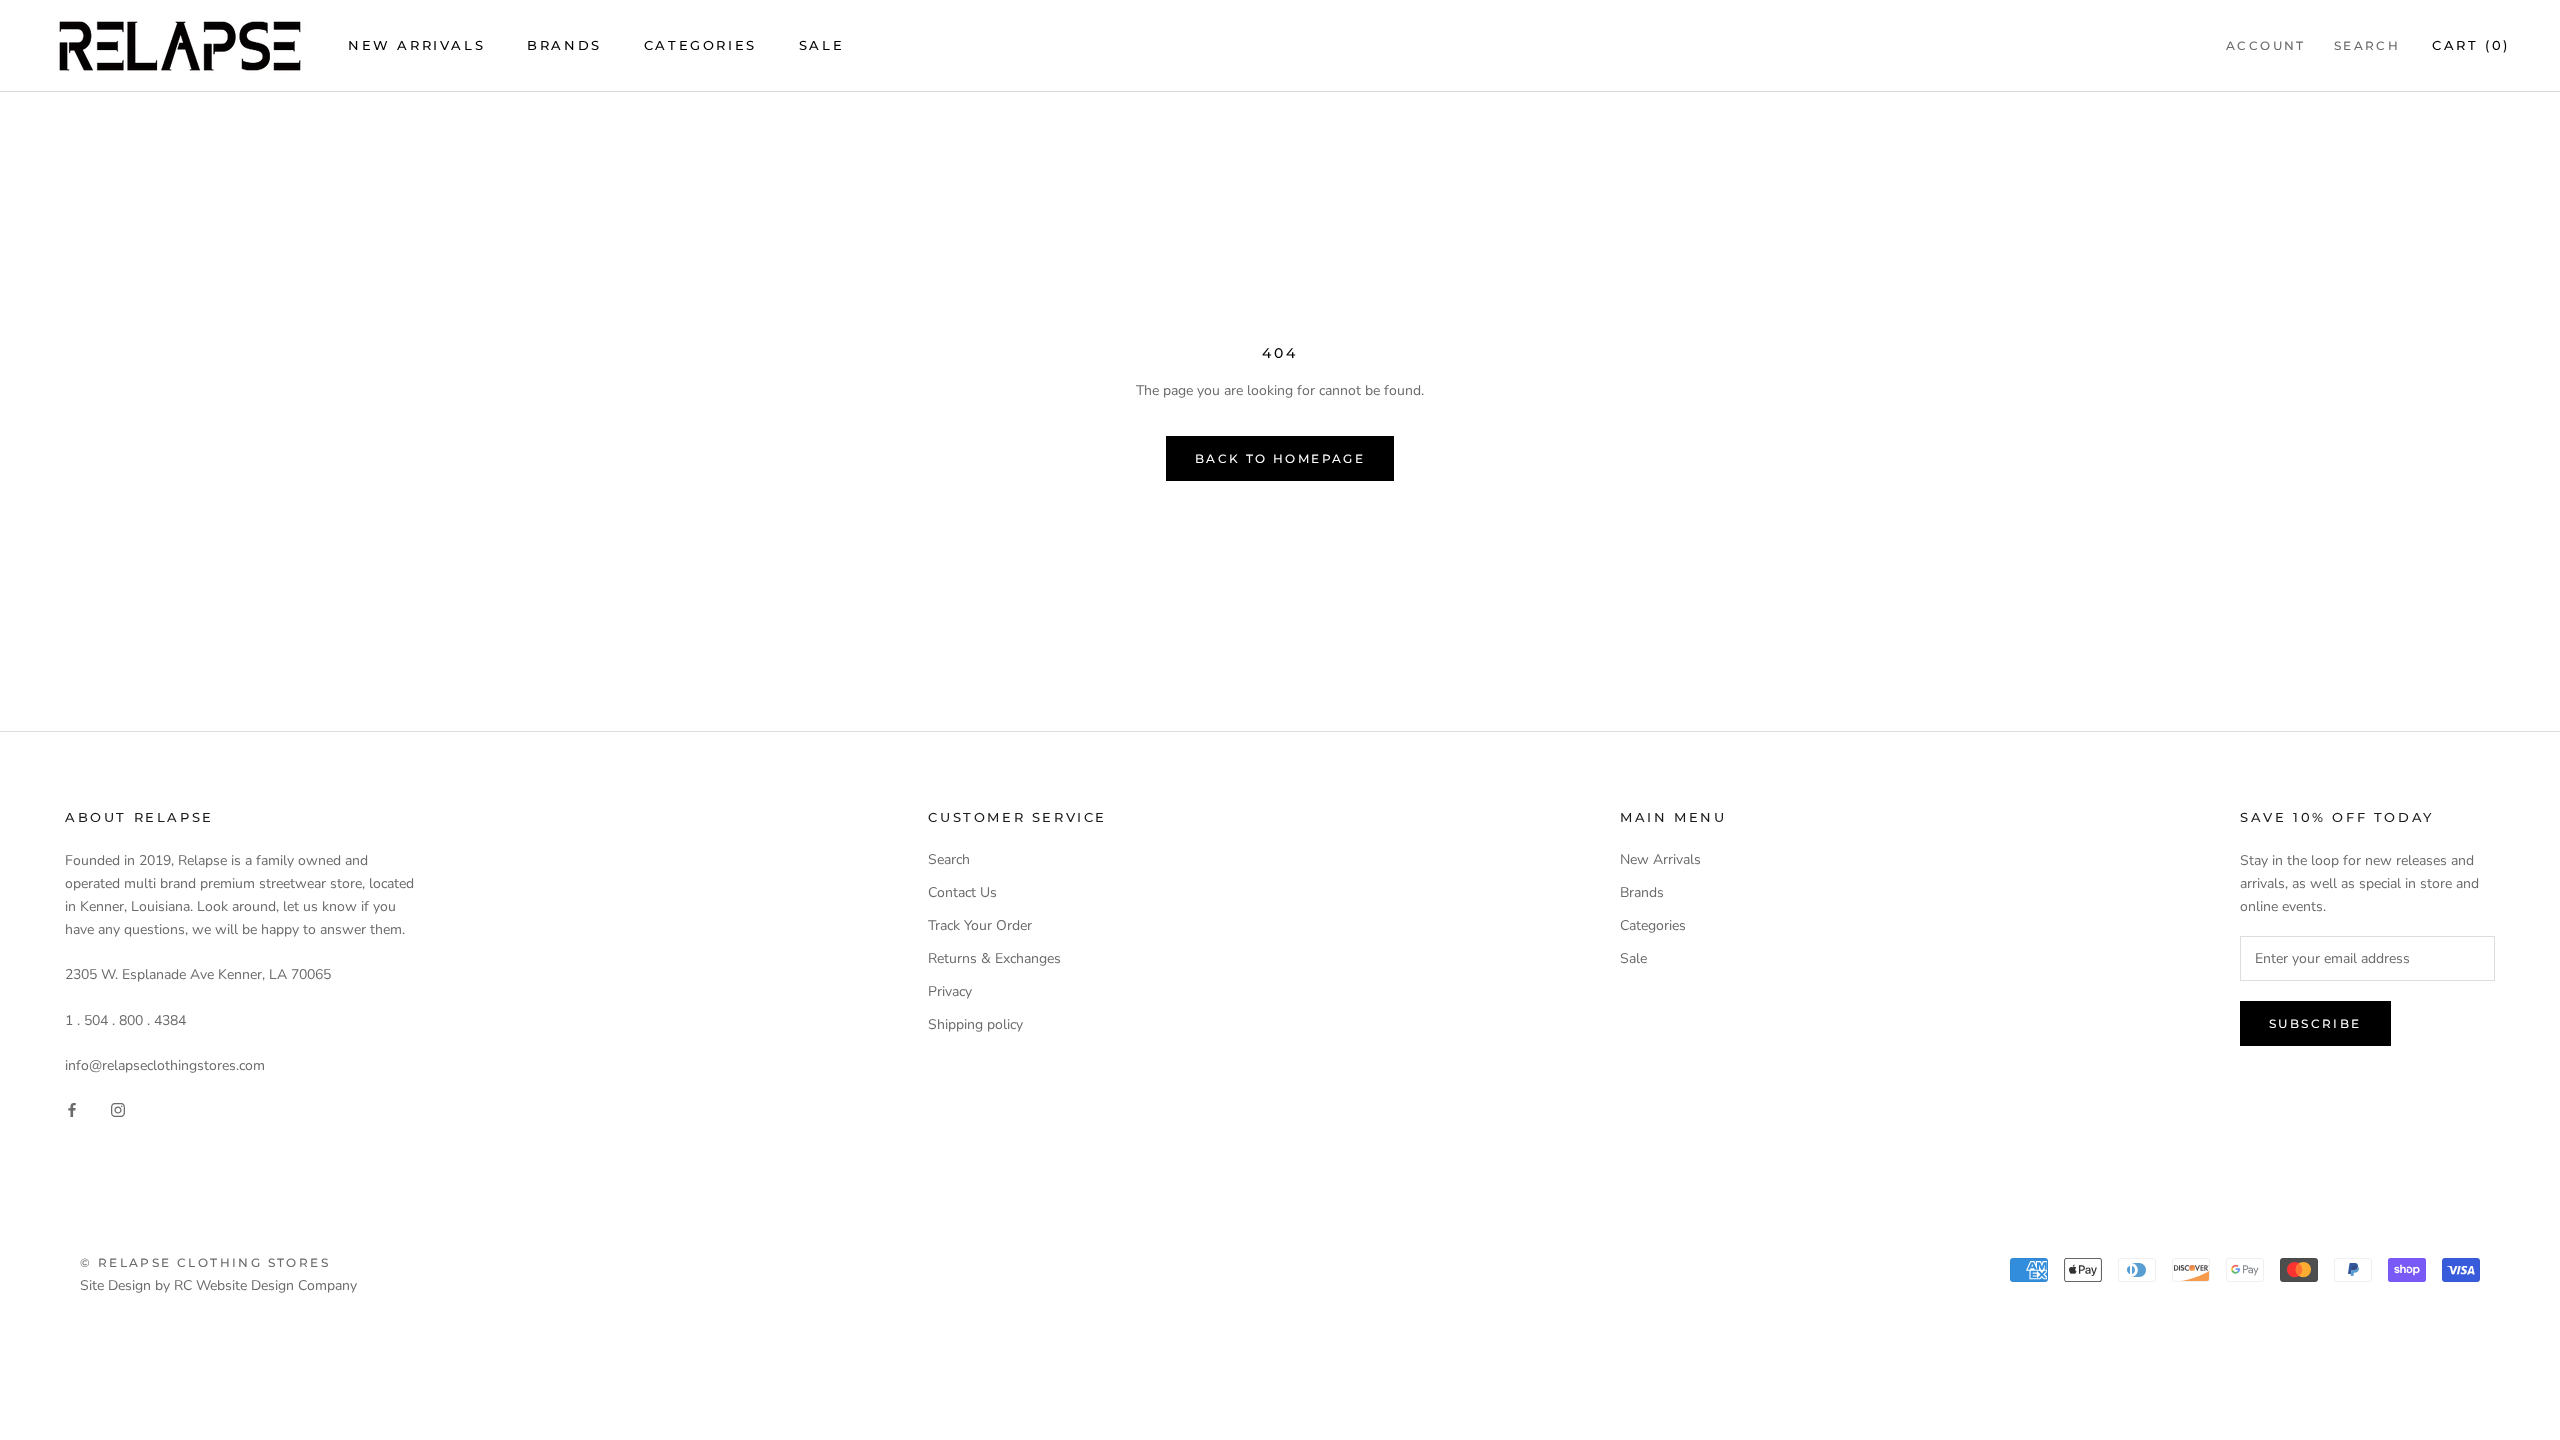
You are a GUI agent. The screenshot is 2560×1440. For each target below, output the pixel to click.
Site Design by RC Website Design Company (218, 1285)
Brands (564, 45)
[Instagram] (118, 1108)
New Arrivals (416, 45)
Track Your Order (980, 925)
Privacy (950, 991)
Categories (700, 45)
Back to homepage (1280, 458)
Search (2367, 45)
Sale (821, 45)
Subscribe (2315, 1023)
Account (2266, 45)
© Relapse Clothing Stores (205, 1262)
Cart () (2471, 45)
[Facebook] (72, 1108)
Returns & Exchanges (994, 958)
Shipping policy (975, 1024)
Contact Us (962, 892)
